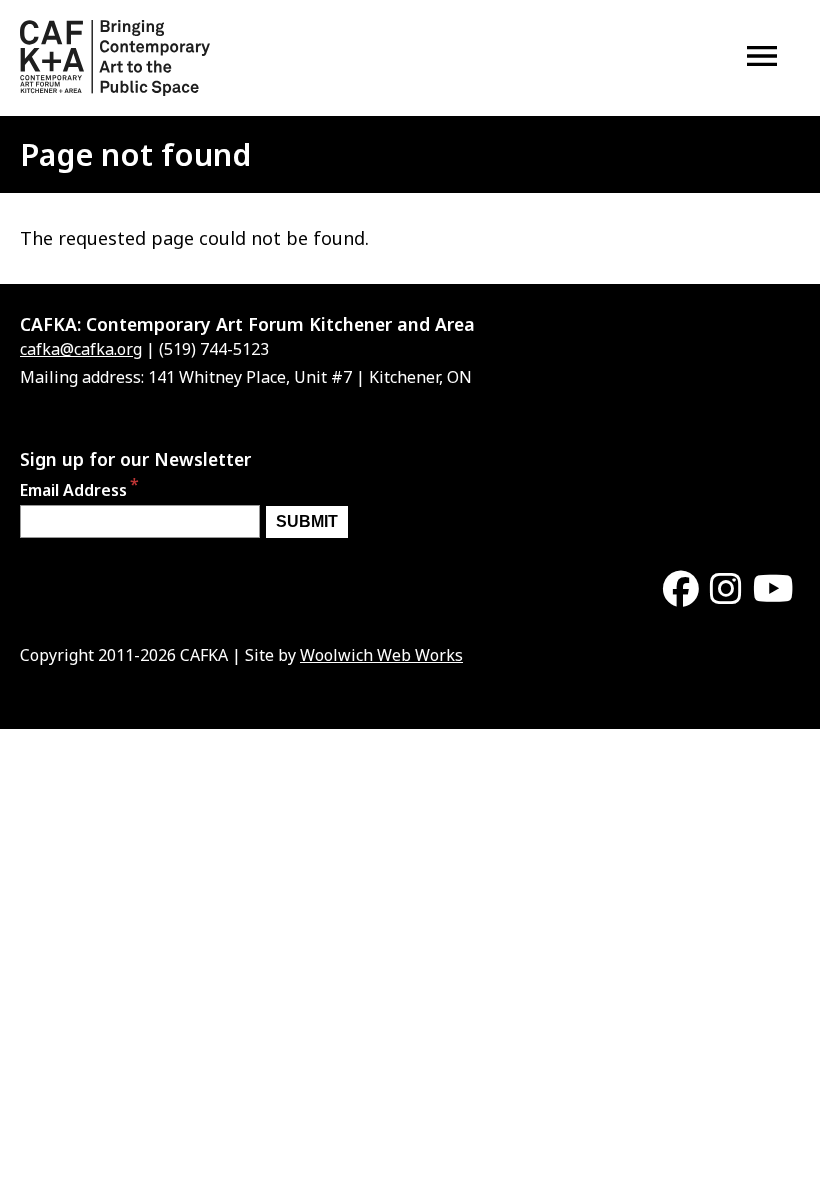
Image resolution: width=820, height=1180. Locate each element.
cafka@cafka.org (81, 349)
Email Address (73, 491)
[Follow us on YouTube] (773, 589)
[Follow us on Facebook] (681, 589)
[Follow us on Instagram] (726, 589)
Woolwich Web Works (381, 655)
